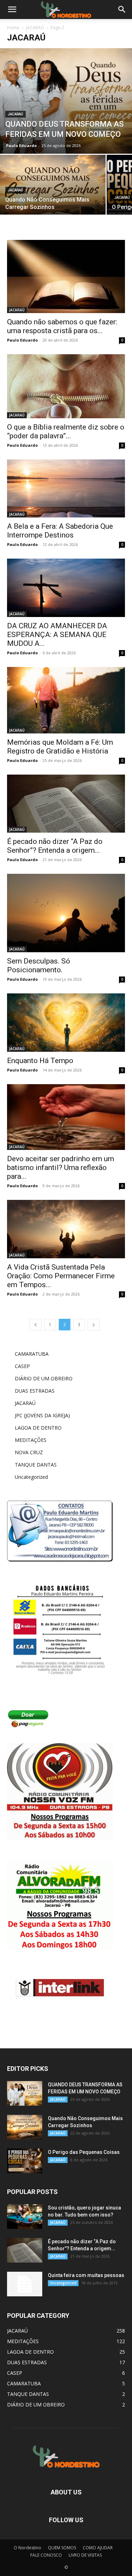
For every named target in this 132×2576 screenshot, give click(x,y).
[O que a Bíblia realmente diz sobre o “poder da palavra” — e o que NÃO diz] (66, 386)
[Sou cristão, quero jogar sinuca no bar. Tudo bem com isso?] (25, 2216)
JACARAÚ (35, 28)
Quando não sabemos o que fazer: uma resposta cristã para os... (62, 326)
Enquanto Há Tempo (40, 1061)
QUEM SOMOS (62, 2548)
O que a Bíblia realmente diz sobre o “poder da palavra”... (66, 431)
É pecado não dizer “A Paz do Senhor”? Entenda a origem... (55, 846)
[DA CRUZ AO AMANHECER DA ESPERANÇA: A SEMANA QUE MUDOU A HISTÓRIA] (66, 588)
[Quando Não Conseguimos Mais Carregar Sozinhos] (53, 194)
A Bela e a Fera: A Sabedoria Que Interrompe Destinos (60, 531)
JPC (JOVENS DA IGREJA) (42, 1415)
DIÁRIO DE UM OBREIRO (44, 1378)
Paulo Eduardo (21, 145)
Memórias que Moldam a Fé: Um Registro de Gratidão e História (60, 747)
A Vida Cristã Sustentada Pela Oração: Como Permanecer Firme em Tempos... (61, 1276)
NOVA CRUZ (29, 1452)
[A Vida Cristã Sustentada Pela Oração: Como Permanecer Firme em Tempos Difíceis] (66, 1229)
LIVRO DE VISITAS (85, 2555)
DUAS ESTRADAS (35, 1391)
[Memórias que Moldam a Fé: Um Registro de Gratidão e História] (66, 700)
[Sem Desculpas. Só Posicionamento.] (66, 913)
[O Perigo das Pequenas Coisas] (25, 2161)
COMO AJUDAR (98, 2548)
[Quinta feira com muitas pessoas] (25, 2284)
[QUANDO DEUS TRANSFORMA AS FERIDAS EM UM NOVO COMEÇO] (66, 101)
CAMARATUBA (32, 1354)
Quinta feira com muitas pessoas (86, 2275)
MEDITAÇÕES (31, 1440)
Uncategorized (31, 1477)
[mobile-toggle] (12, 9)
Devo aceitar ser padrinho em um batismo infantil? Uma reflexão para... (61, 1168)
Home (13, 28)
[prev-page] (36, 1325)
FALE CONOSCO (46, 2555)
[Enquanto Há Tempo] (66, 1022)
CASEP (22, 1366)
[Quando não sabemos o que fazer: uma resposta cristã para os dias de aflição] (66, 277)
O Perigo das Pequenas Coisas (84, 2152)
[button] (122, 9)
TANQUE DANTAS (36, 1465)
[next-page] (94, 1325)
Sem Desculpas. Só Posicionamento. (39, 965)
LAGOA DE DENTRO (38, 1428)
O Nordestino (27, 2548)
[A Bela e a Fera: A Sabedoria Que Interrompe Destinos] (66, 488)
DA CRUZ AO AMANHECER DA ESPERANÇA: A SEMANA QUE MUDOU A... (57, 635)
